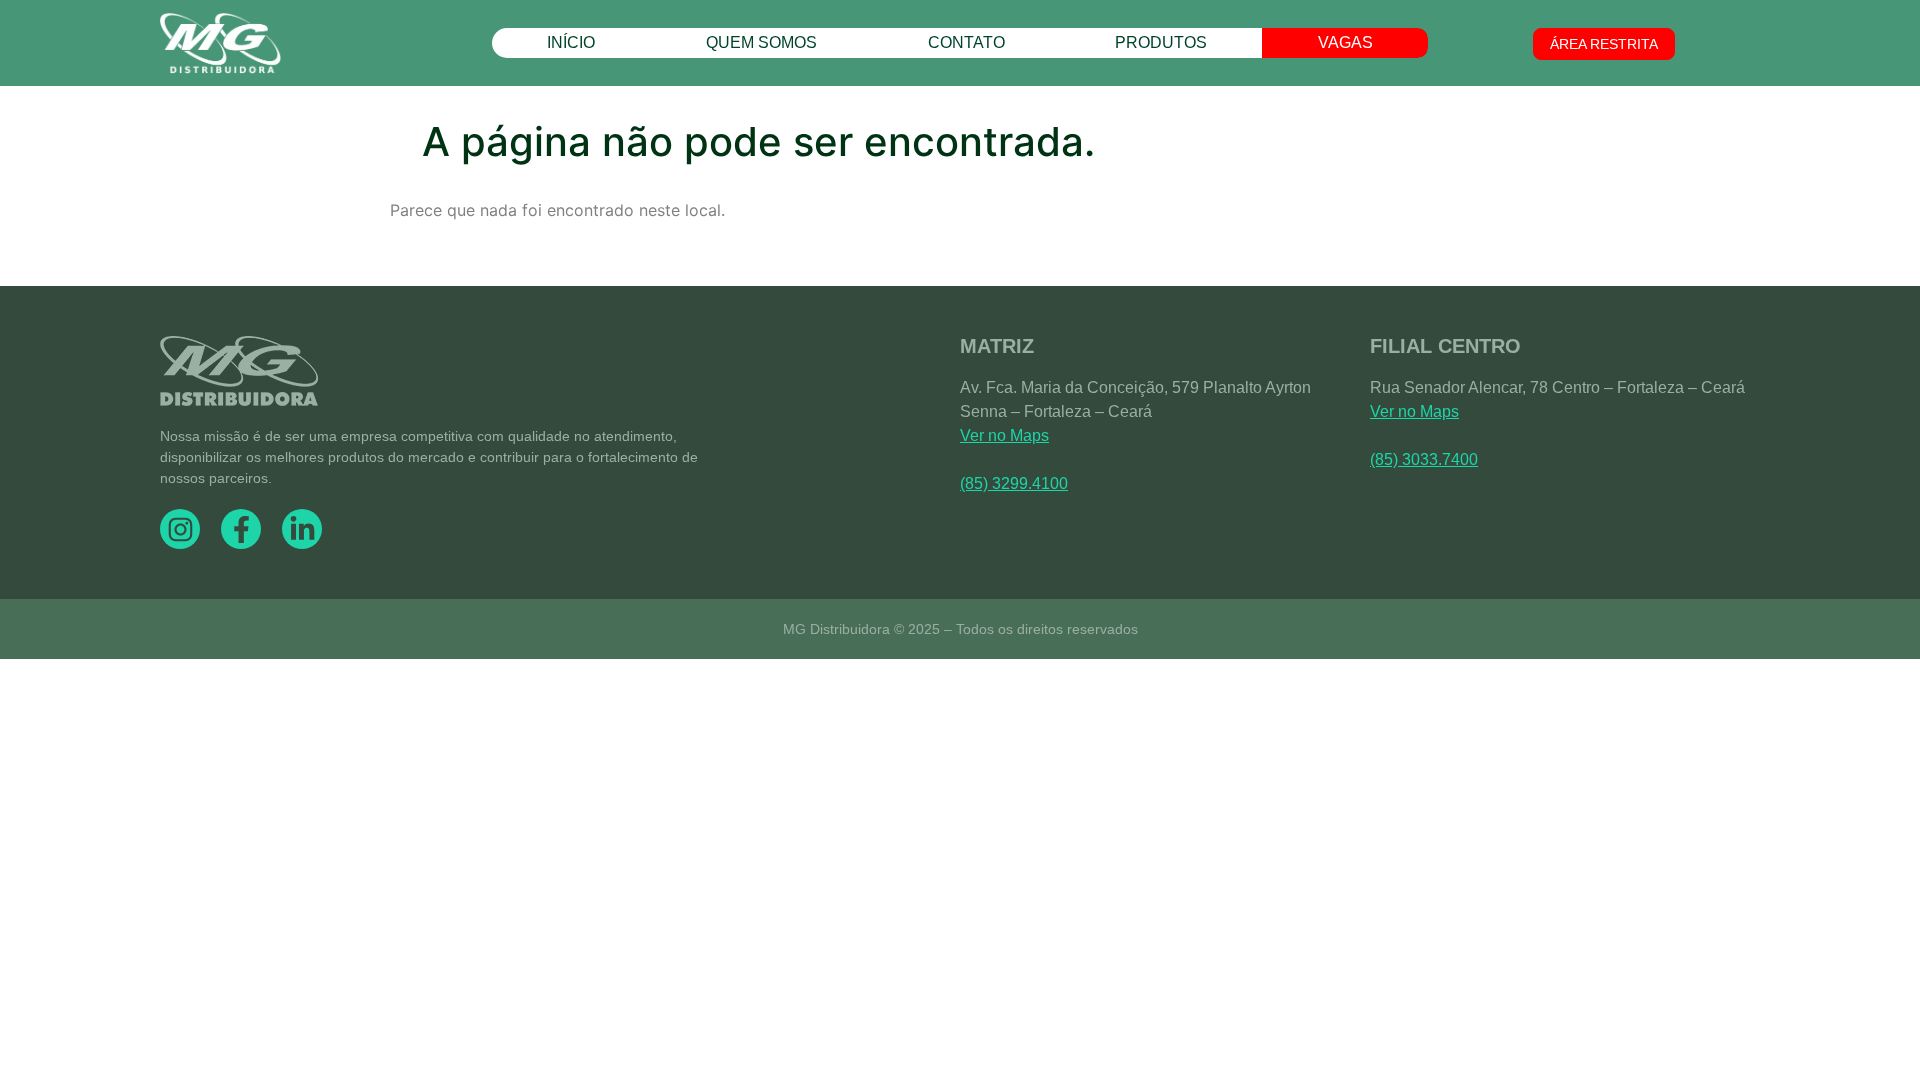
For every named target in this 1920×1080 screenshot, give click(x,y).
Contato (966, 42)
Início (571, 42)
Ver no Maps (1004, 435)
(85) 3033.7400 (1424, 459)
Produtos (1161, 42)
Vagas (1345, 42)
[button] (1604, 44)
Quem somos (761, 42)
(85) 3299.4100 (1014, 483)
